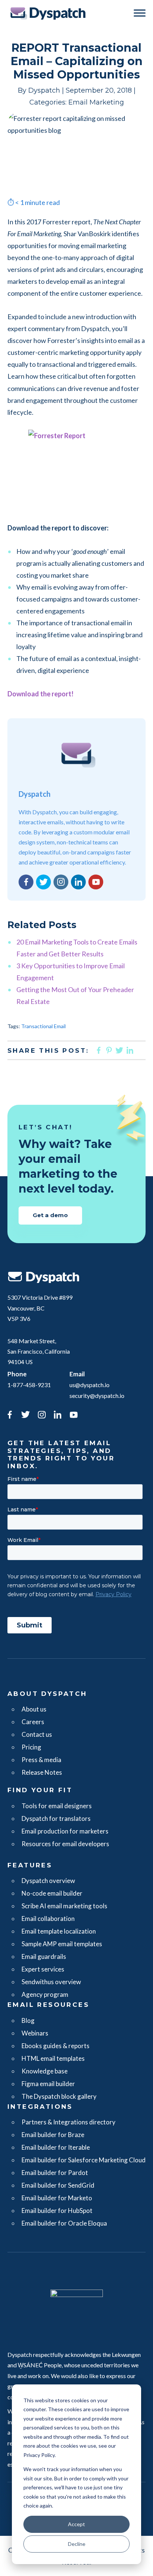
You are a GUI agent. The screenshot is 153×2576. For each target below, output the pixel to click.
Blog (28, 2020)
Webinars (35, 2033)
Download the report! (40, 694)
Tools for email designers (57, 1806)
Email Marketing (96, 102)
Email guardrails (44, 1956)
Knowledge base (45, 2071)
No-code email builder (52, 1893)
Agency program (45, 1994)
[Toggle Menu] (140, 13)
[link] (10, 1416)
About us (34, 1709)
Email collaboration (48, 1919)
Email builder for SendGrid (58, 2185)
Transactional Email (43, 1026)
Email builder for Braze (53, 2135)
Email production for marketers (65, 1831)
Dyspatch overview (48, 1881)
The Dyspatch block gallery (59, 2096)
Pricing (31, 1747)
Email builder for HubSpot (57, 2211)
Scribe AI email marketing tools (64, 1906)
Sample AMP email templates (62, 1944)
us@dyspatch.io (89, 1385)
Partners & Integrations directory (69, 2122)
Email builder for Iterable (56, 2147)
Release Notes (42, 1772)
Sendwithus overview (51, 1982)
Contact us (37, 1734)
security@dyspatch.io (97, 1396)
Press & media (41, 1760)
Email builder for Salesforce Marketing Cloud (84, 2160)
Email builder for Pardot (55, 2173)
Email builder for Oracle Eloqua (64, 2223)
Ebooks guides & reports (56, 2046)
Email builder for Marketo (57, 2198)
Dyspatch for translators (56, 1818)
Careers (33, 1722)
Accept (76, 2524)
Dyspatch (48, 13)
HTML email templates (53, 2058)
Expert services (43, 1969)
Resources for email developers (65, 1844)
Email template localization (59, 1931)
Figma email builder (48, 2084)
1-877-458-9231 (29, 1385)
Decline (77, 2544)
